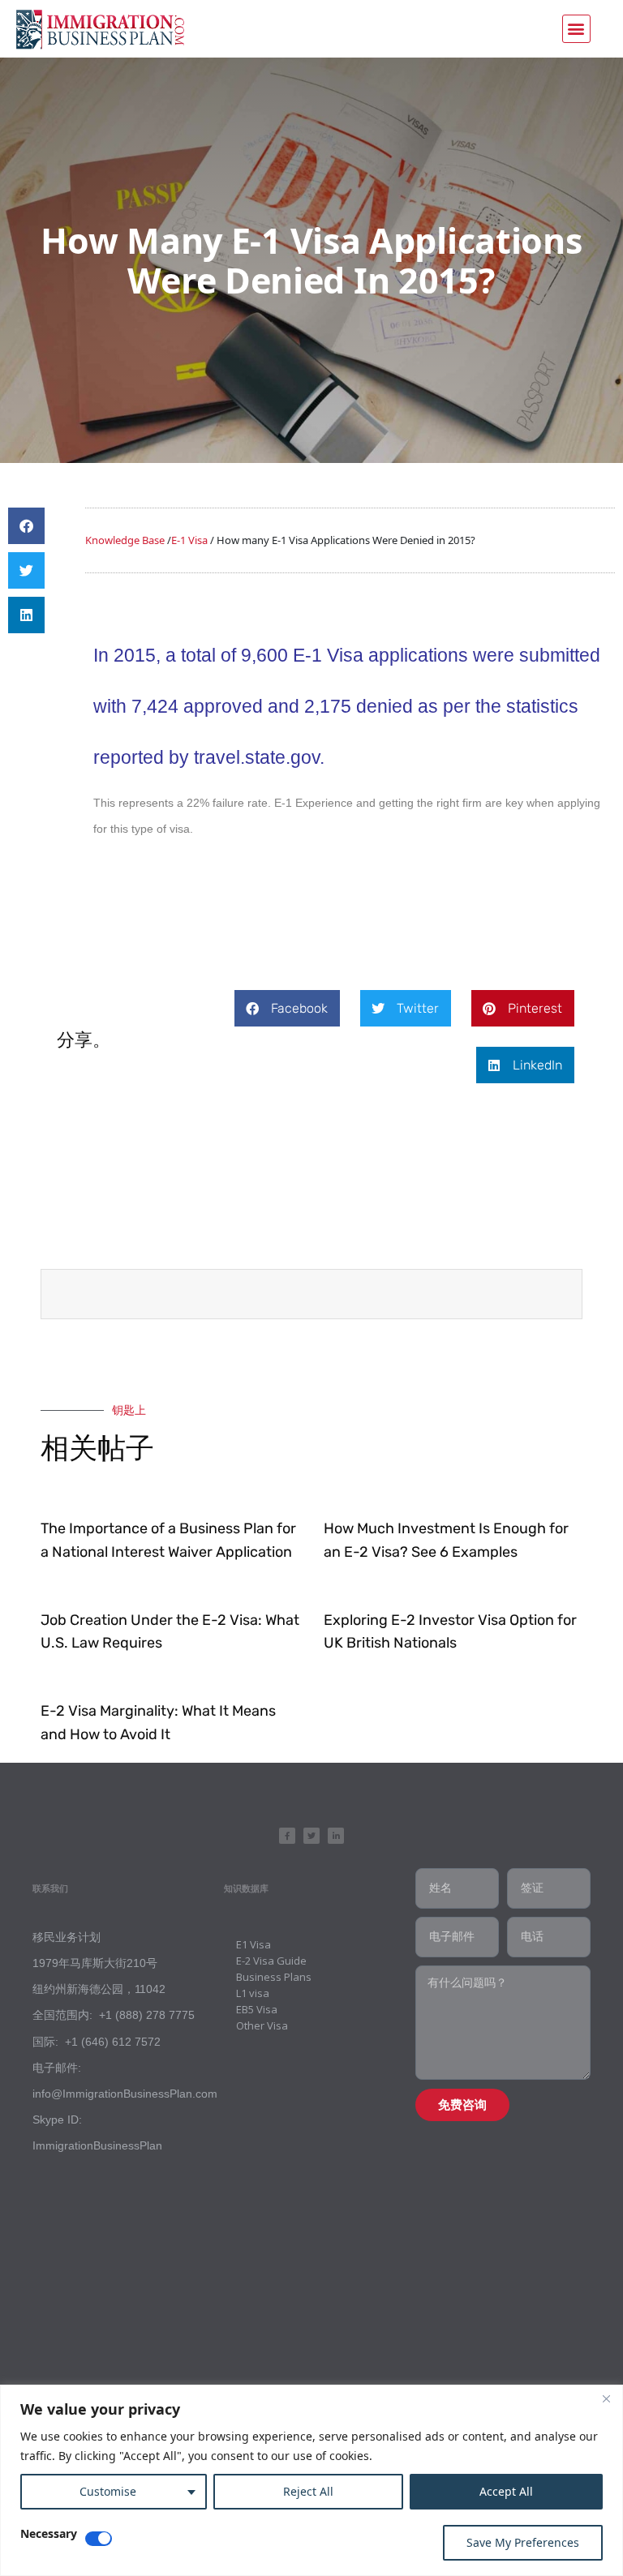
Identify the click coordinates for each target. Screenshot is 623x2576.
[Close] (606, 2398)
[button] (576, 29)
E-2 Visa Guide (271, 1961)
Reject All (308, 2491)
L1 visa (253, 1993)
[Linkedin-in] (336, 1836)
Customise (108, 2491)
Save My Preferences (523, 2542)
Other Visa (262, 2025)
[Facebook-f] (287, 1836)
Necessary (49, 2535)
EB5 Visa (257, 2009)
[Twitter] (311, 1836)
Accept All (506, 2491)
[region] (311, 2480)
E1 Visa (253, 1944)
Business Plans (274, 1977)
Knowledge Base (125, 540)
